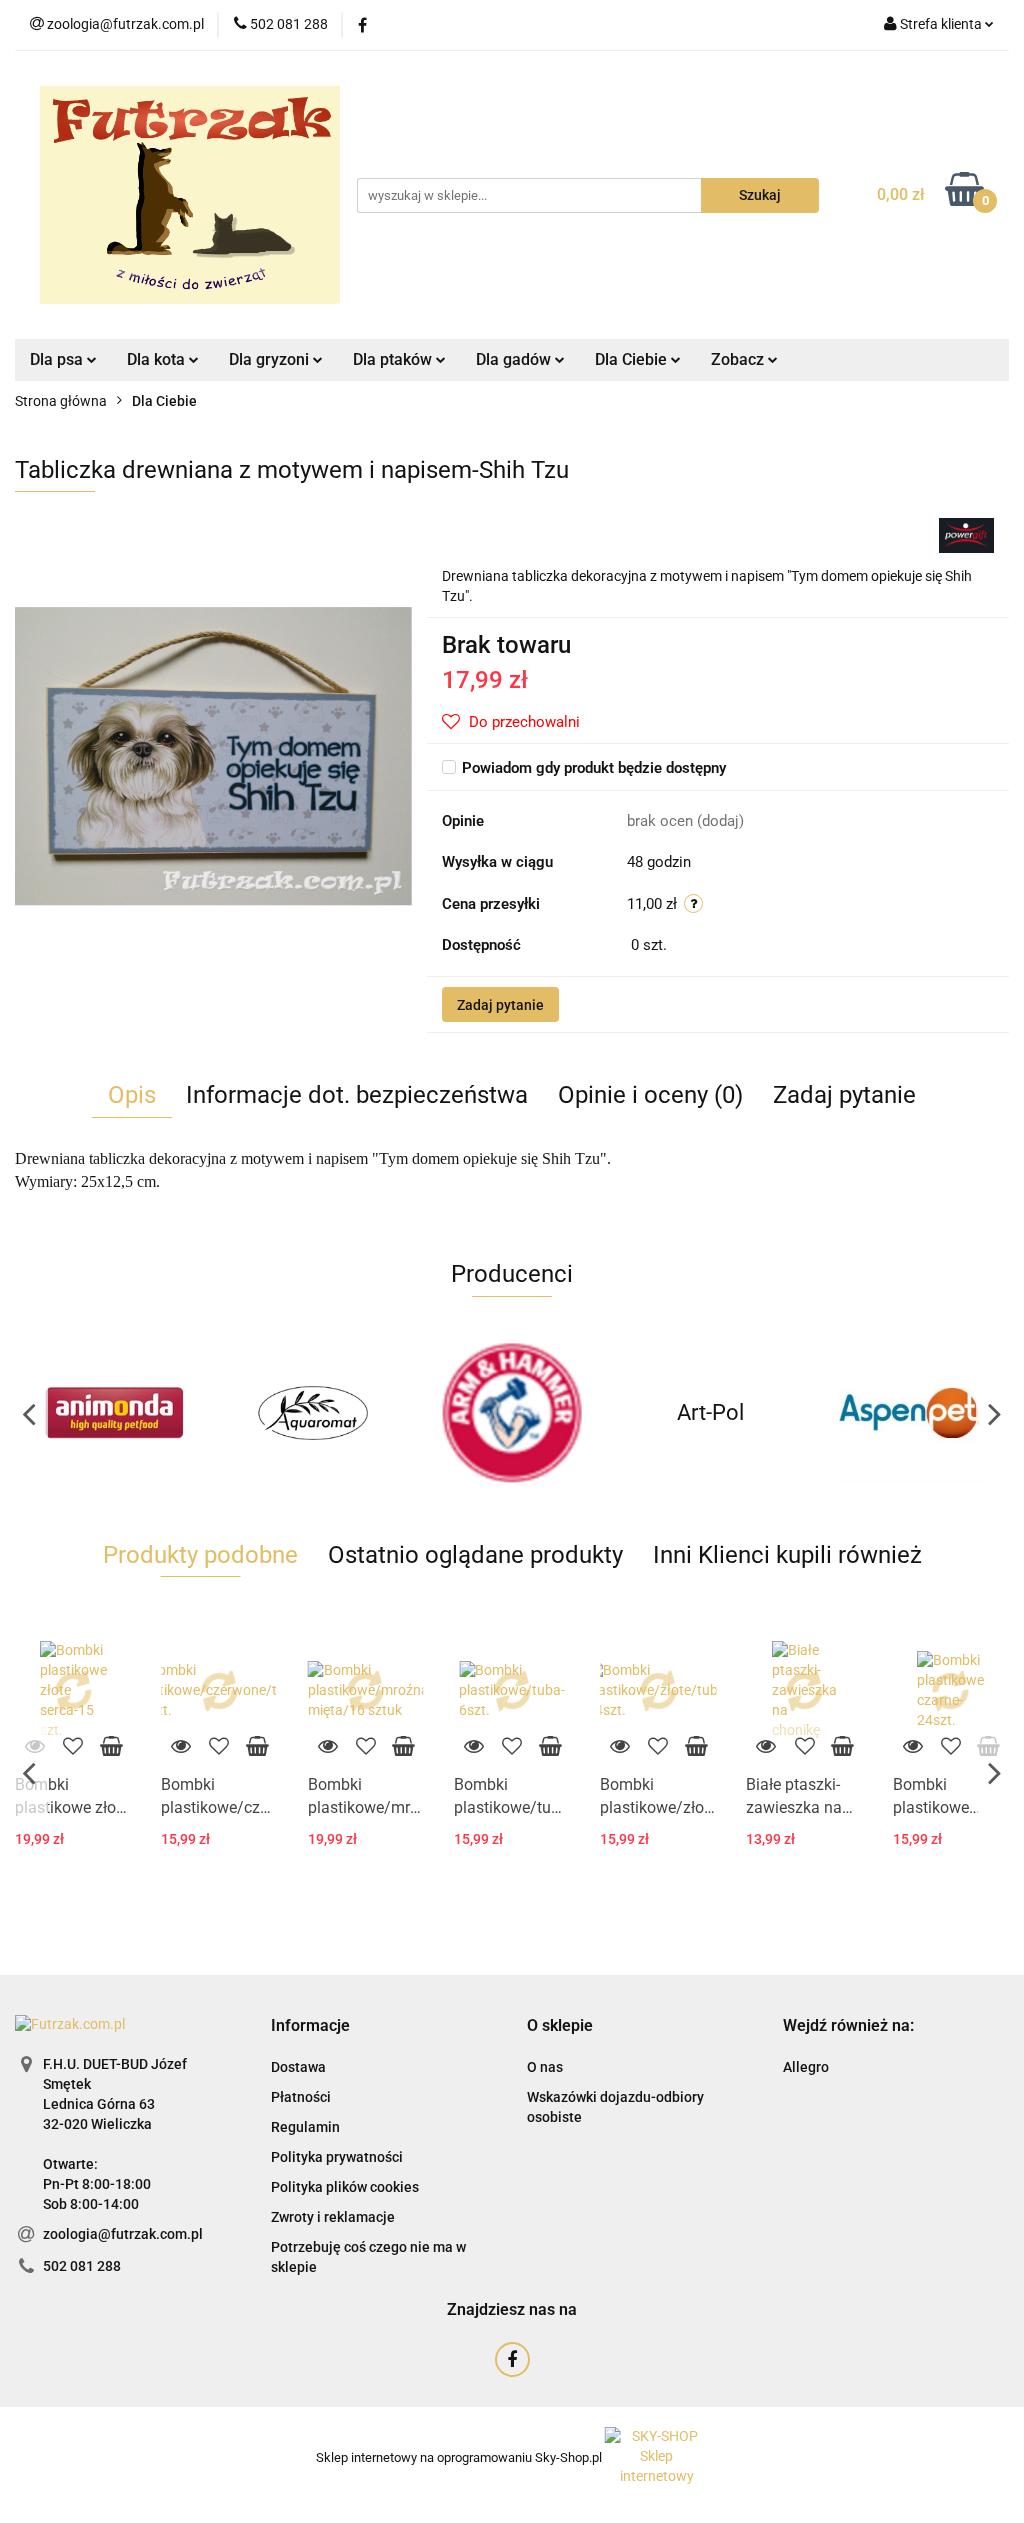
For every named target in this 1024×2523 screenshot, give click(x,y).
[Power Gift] (966, 535)
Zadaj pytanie (500, 1005)
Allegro (806, 2067)
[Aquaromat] (313, 1413)
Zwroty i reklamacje (333, 2217)
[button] (310, 2026)
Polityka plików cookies (345, 2187)
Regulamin (305, 2127)
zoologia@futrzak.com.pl (123, 2234)
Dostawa (298, 2067)
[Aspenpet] (909, 1413)
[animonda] (114, 1413)
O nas (545, 2067)
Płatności (301, 2097)
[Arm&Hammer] (512, 1413)
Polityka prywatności (337, 2157)
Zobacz (739, 359)
